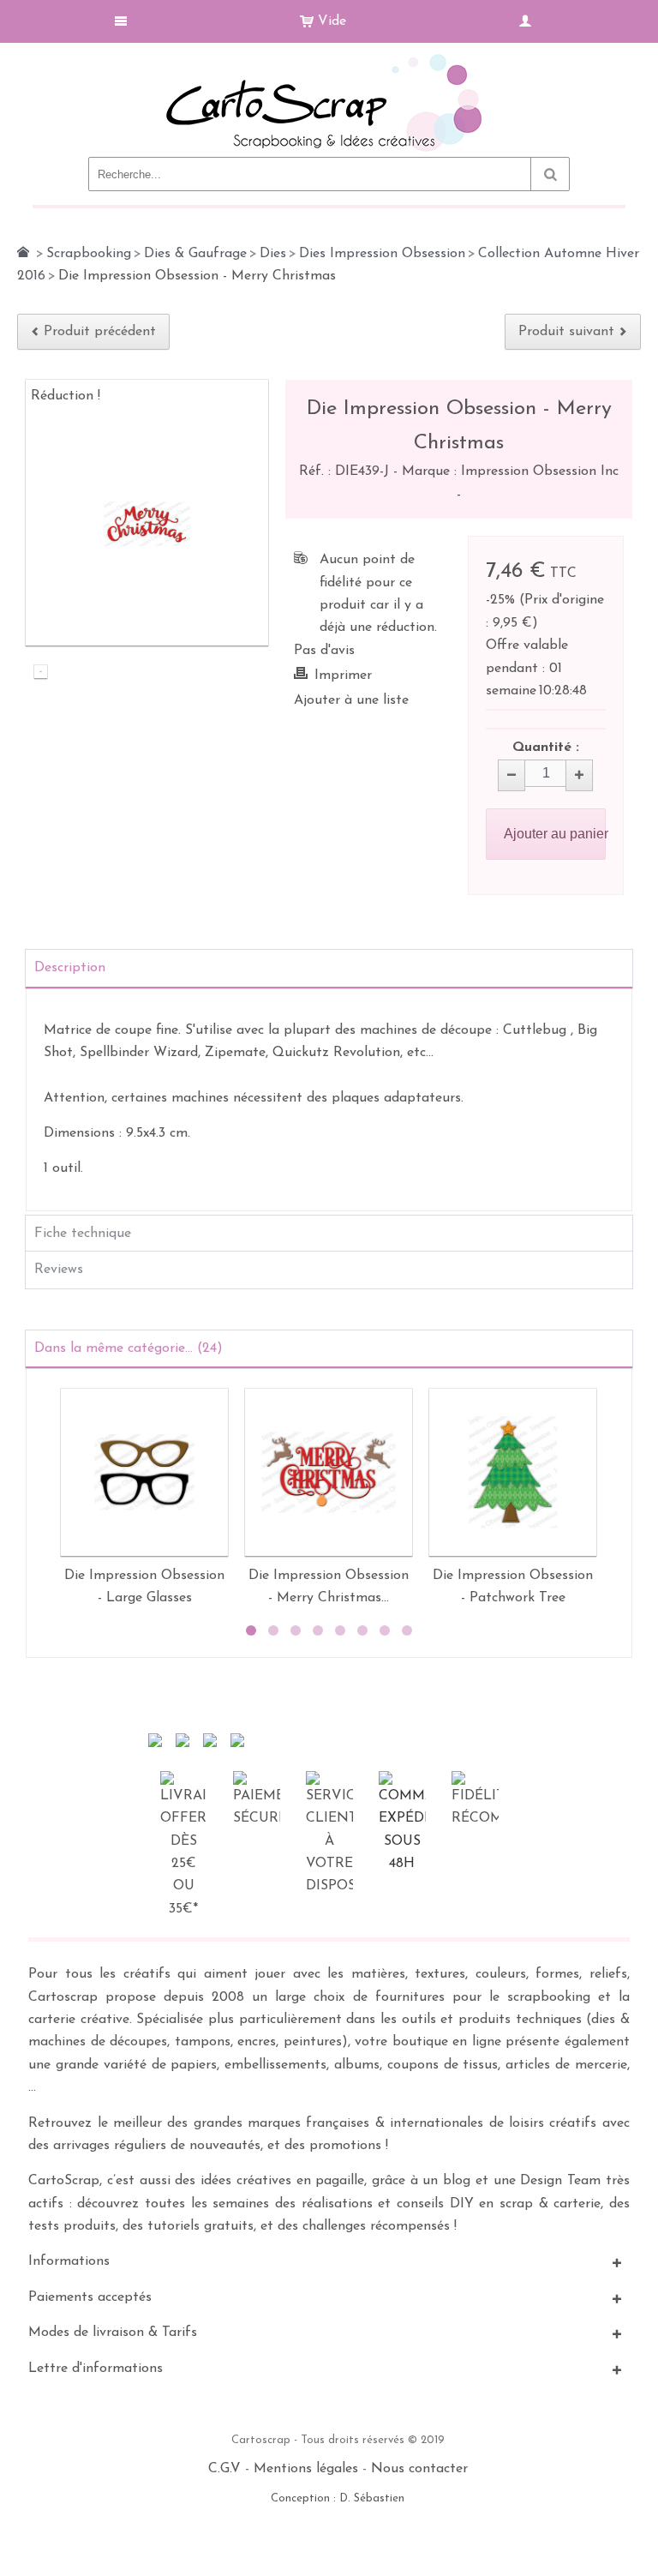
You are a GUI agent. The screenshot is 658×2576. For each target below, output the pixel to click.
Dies (273, 254)
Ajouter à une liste (351, 700)
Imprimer (343, 676)
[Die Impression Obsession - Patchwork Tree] (513, 1472)
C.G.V (224, 2469)
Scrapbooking (89, 254)
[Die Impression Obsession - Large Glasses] (144, 1472)
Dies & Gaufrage (195, 254)
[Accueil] (23, 252)
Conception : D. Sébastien (338, 2498)
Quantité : (546, 748)
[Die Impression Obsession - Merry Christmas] (41, 674)
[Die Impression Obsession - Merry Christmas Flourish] (329, 1472)
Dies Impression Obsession (382, 254)
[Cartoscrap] (329, 60)
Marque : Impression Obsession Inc (510, 471)
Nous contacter (419, 2469)
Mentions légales (306, 2469)
